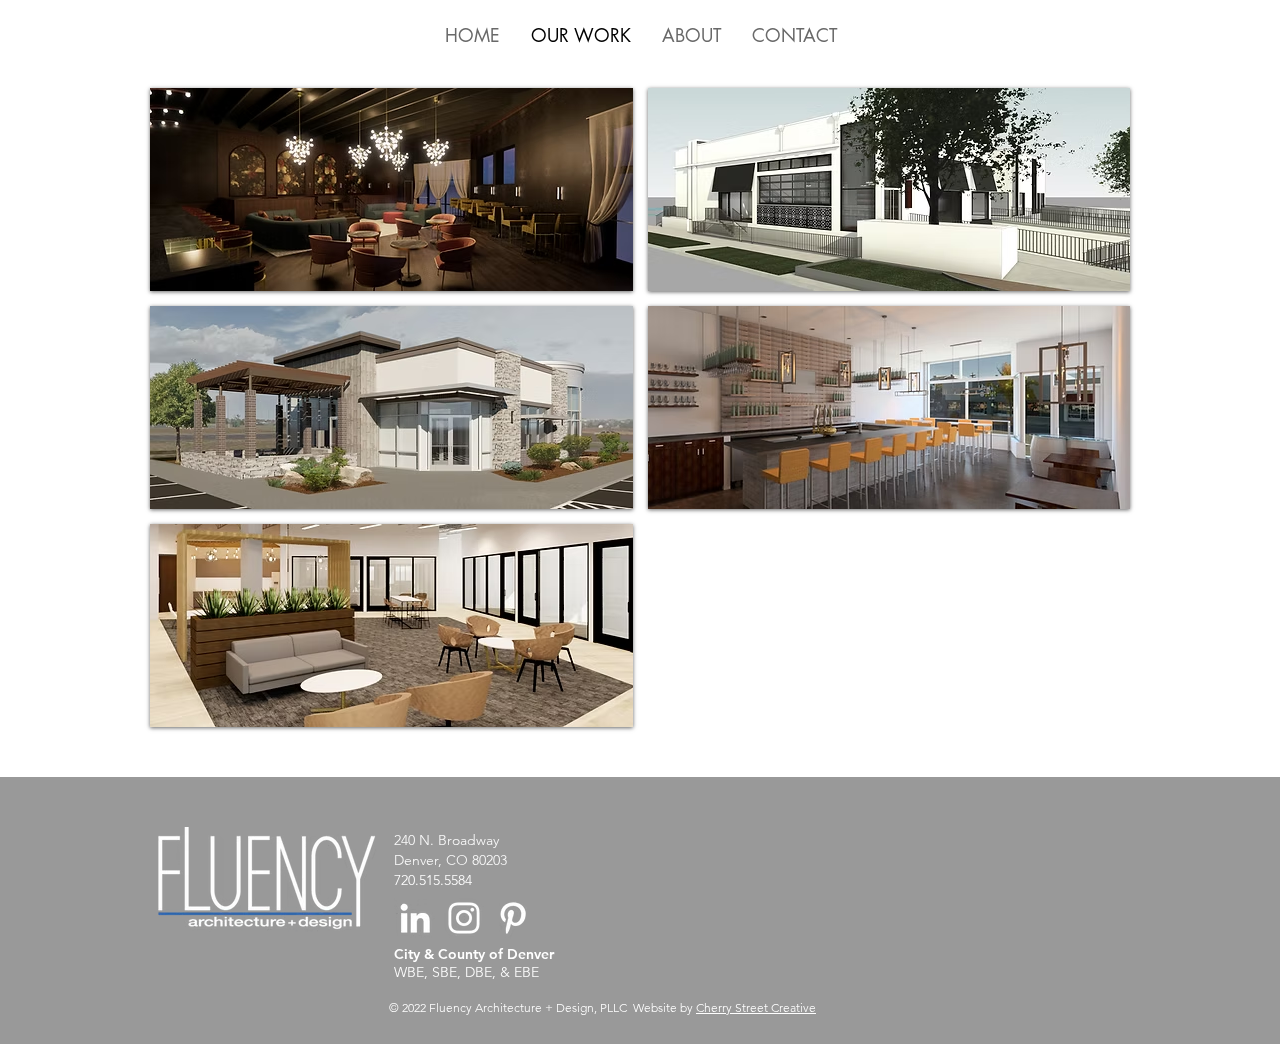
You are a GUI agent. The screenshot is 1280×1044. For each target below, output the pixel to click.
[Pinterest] (513, 918)
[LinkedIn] (415, 918)
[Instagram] (464, 918)
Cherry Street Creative (756, 1007)
